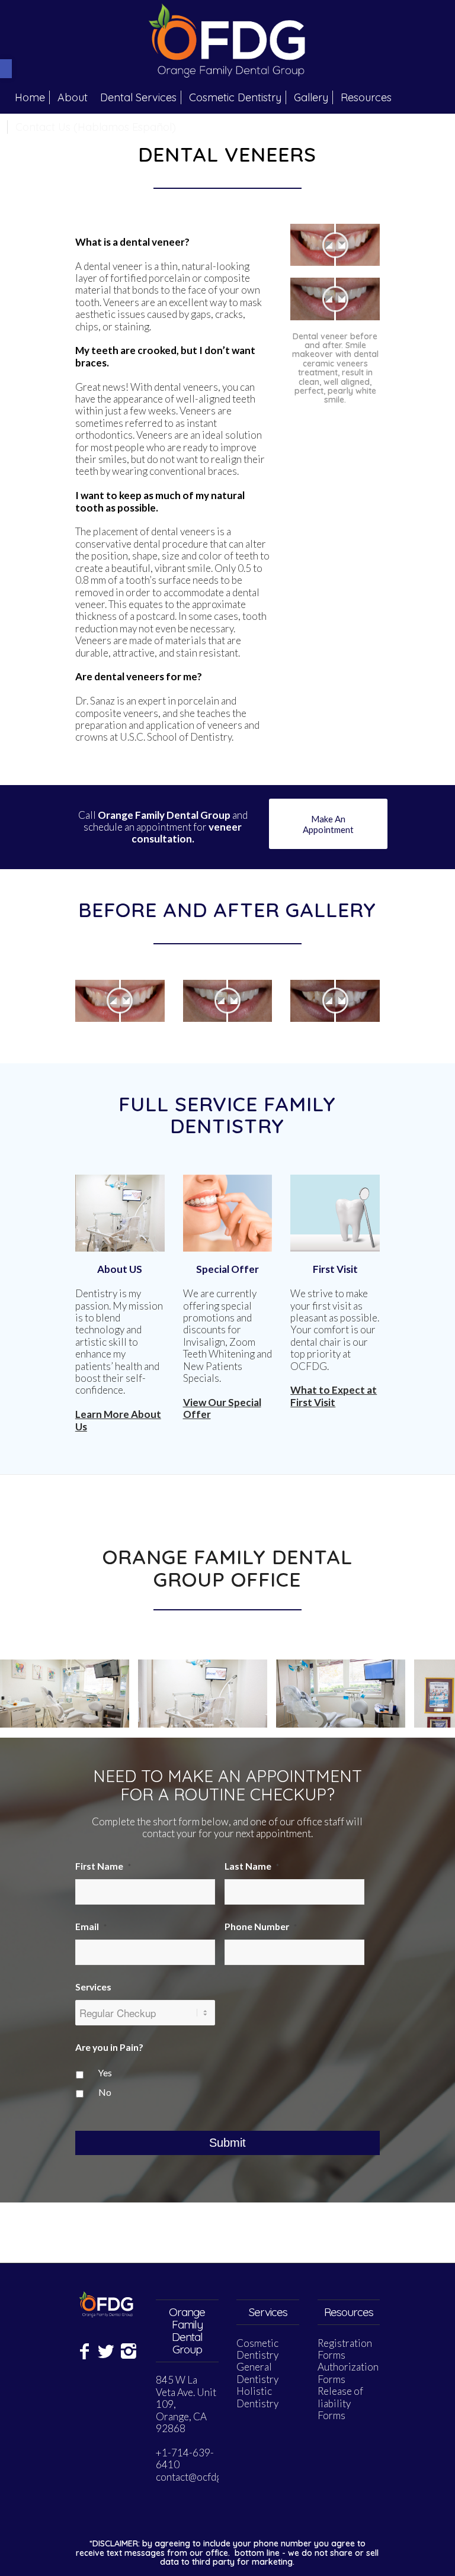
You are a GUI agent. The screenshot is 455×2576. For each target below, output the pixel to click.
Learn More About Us (118, 1420)
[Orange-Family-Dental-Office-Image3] (116, 1714)
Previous (27, 1693)
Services (93, 1987)
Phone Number (261, 1927)
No (105, 2092)
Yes (105, 2073)
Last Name (252, 1866)
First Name (103, 1866)
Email (91, 1927)
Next (428, 1693)
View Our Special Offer (222, 1408)
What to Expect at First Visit (334, 1396)
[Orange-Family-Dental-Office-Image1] (392, 1714)
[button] (6, 69)
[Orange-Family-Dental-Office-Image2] (254, 1714)
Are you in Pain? (109, 2047)
